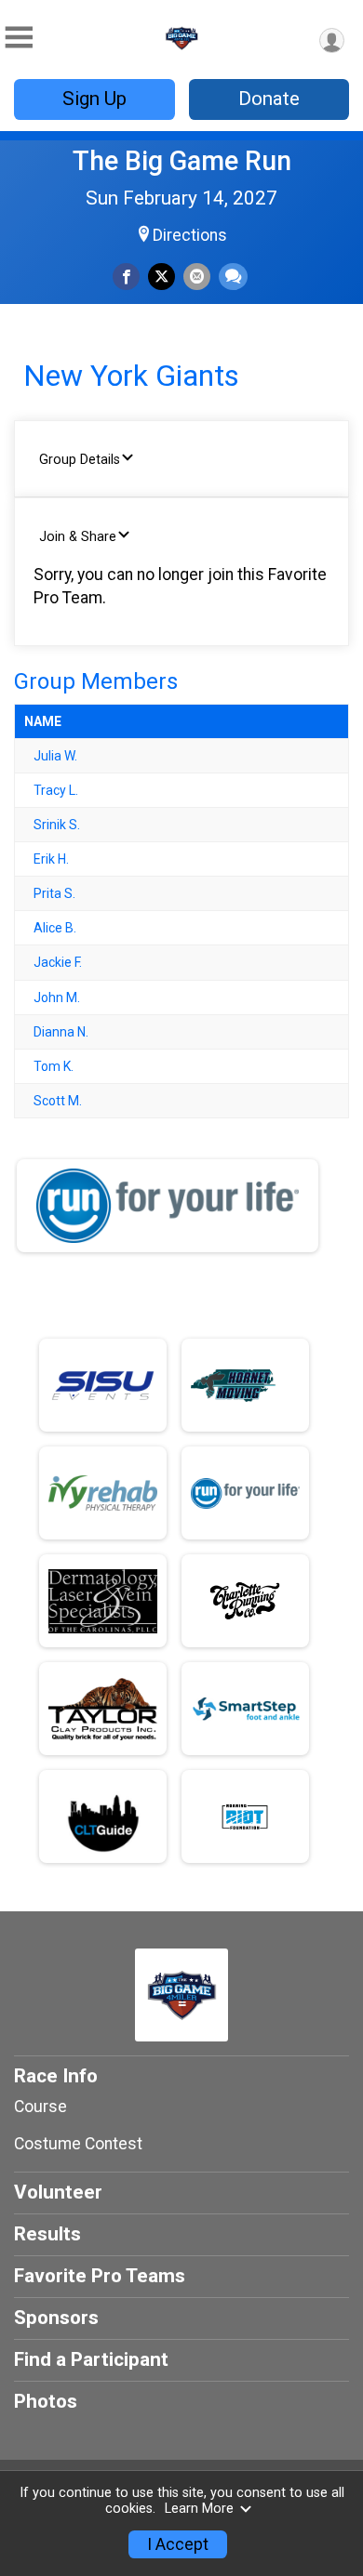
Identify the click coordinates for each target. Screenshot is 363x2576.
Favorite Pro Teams (100, 2276)
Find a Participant (91, 2359)
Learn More (199, 2509)
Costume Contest (78, 2144)
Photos (46, 2401)
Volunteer (58, 2192)
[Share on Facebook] (126, 277)
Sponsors (56, 2318)
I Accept (178, 2544)
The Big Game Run (182, 161)
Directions (190, 235)
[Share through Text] (233, 277)
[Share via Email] (197, 277)
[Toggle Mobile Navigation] (19, 38)
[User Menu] (332, 40)
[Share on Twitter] (161, 277)
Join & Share (78, 537)
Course (40, 2107)
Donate (269, 99)
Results (47, 2234)
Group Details (80, 460)
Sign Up (94, 99)
